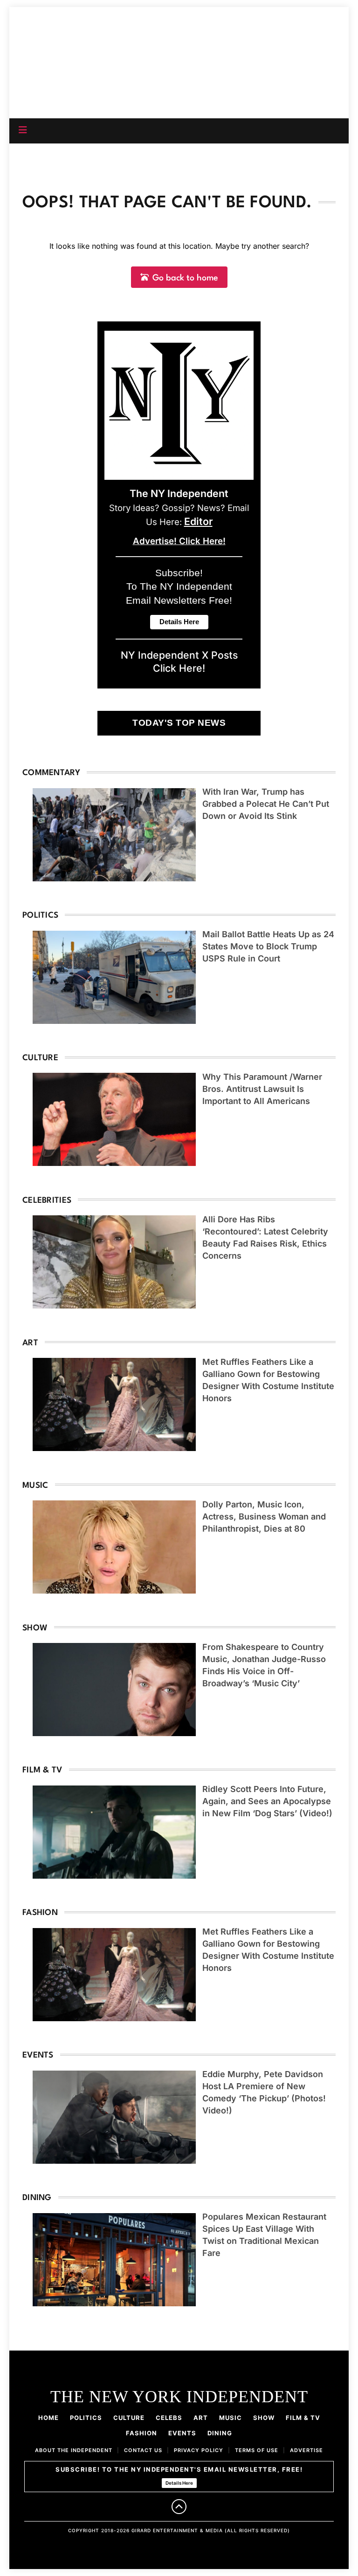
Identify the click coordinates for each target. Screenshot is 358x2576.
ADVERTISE (306, 2450)
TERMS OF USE (257, 2450)
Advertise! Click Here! (179, 541)
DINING (220, 2433)
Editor (198, 521)
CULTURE (129, 2418)
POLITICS (86, 2418)
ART (201, 2418)
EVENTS (182, 2433)
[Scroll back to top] (179, 2507)
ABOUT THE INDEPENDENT (74, 2450)
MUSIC (231, 2418)
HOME (48, 2418)
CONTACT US (143, 2450)
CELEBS (169, 2418)
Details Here (179, 2483)
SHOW (264, 2418)
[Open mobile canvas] (23, 130)
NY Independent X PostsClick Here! (179, 661)
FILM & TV (303, 2418)
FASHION (141, 2433)
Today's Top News (179, 723)
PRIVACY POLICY (199, 2450)
